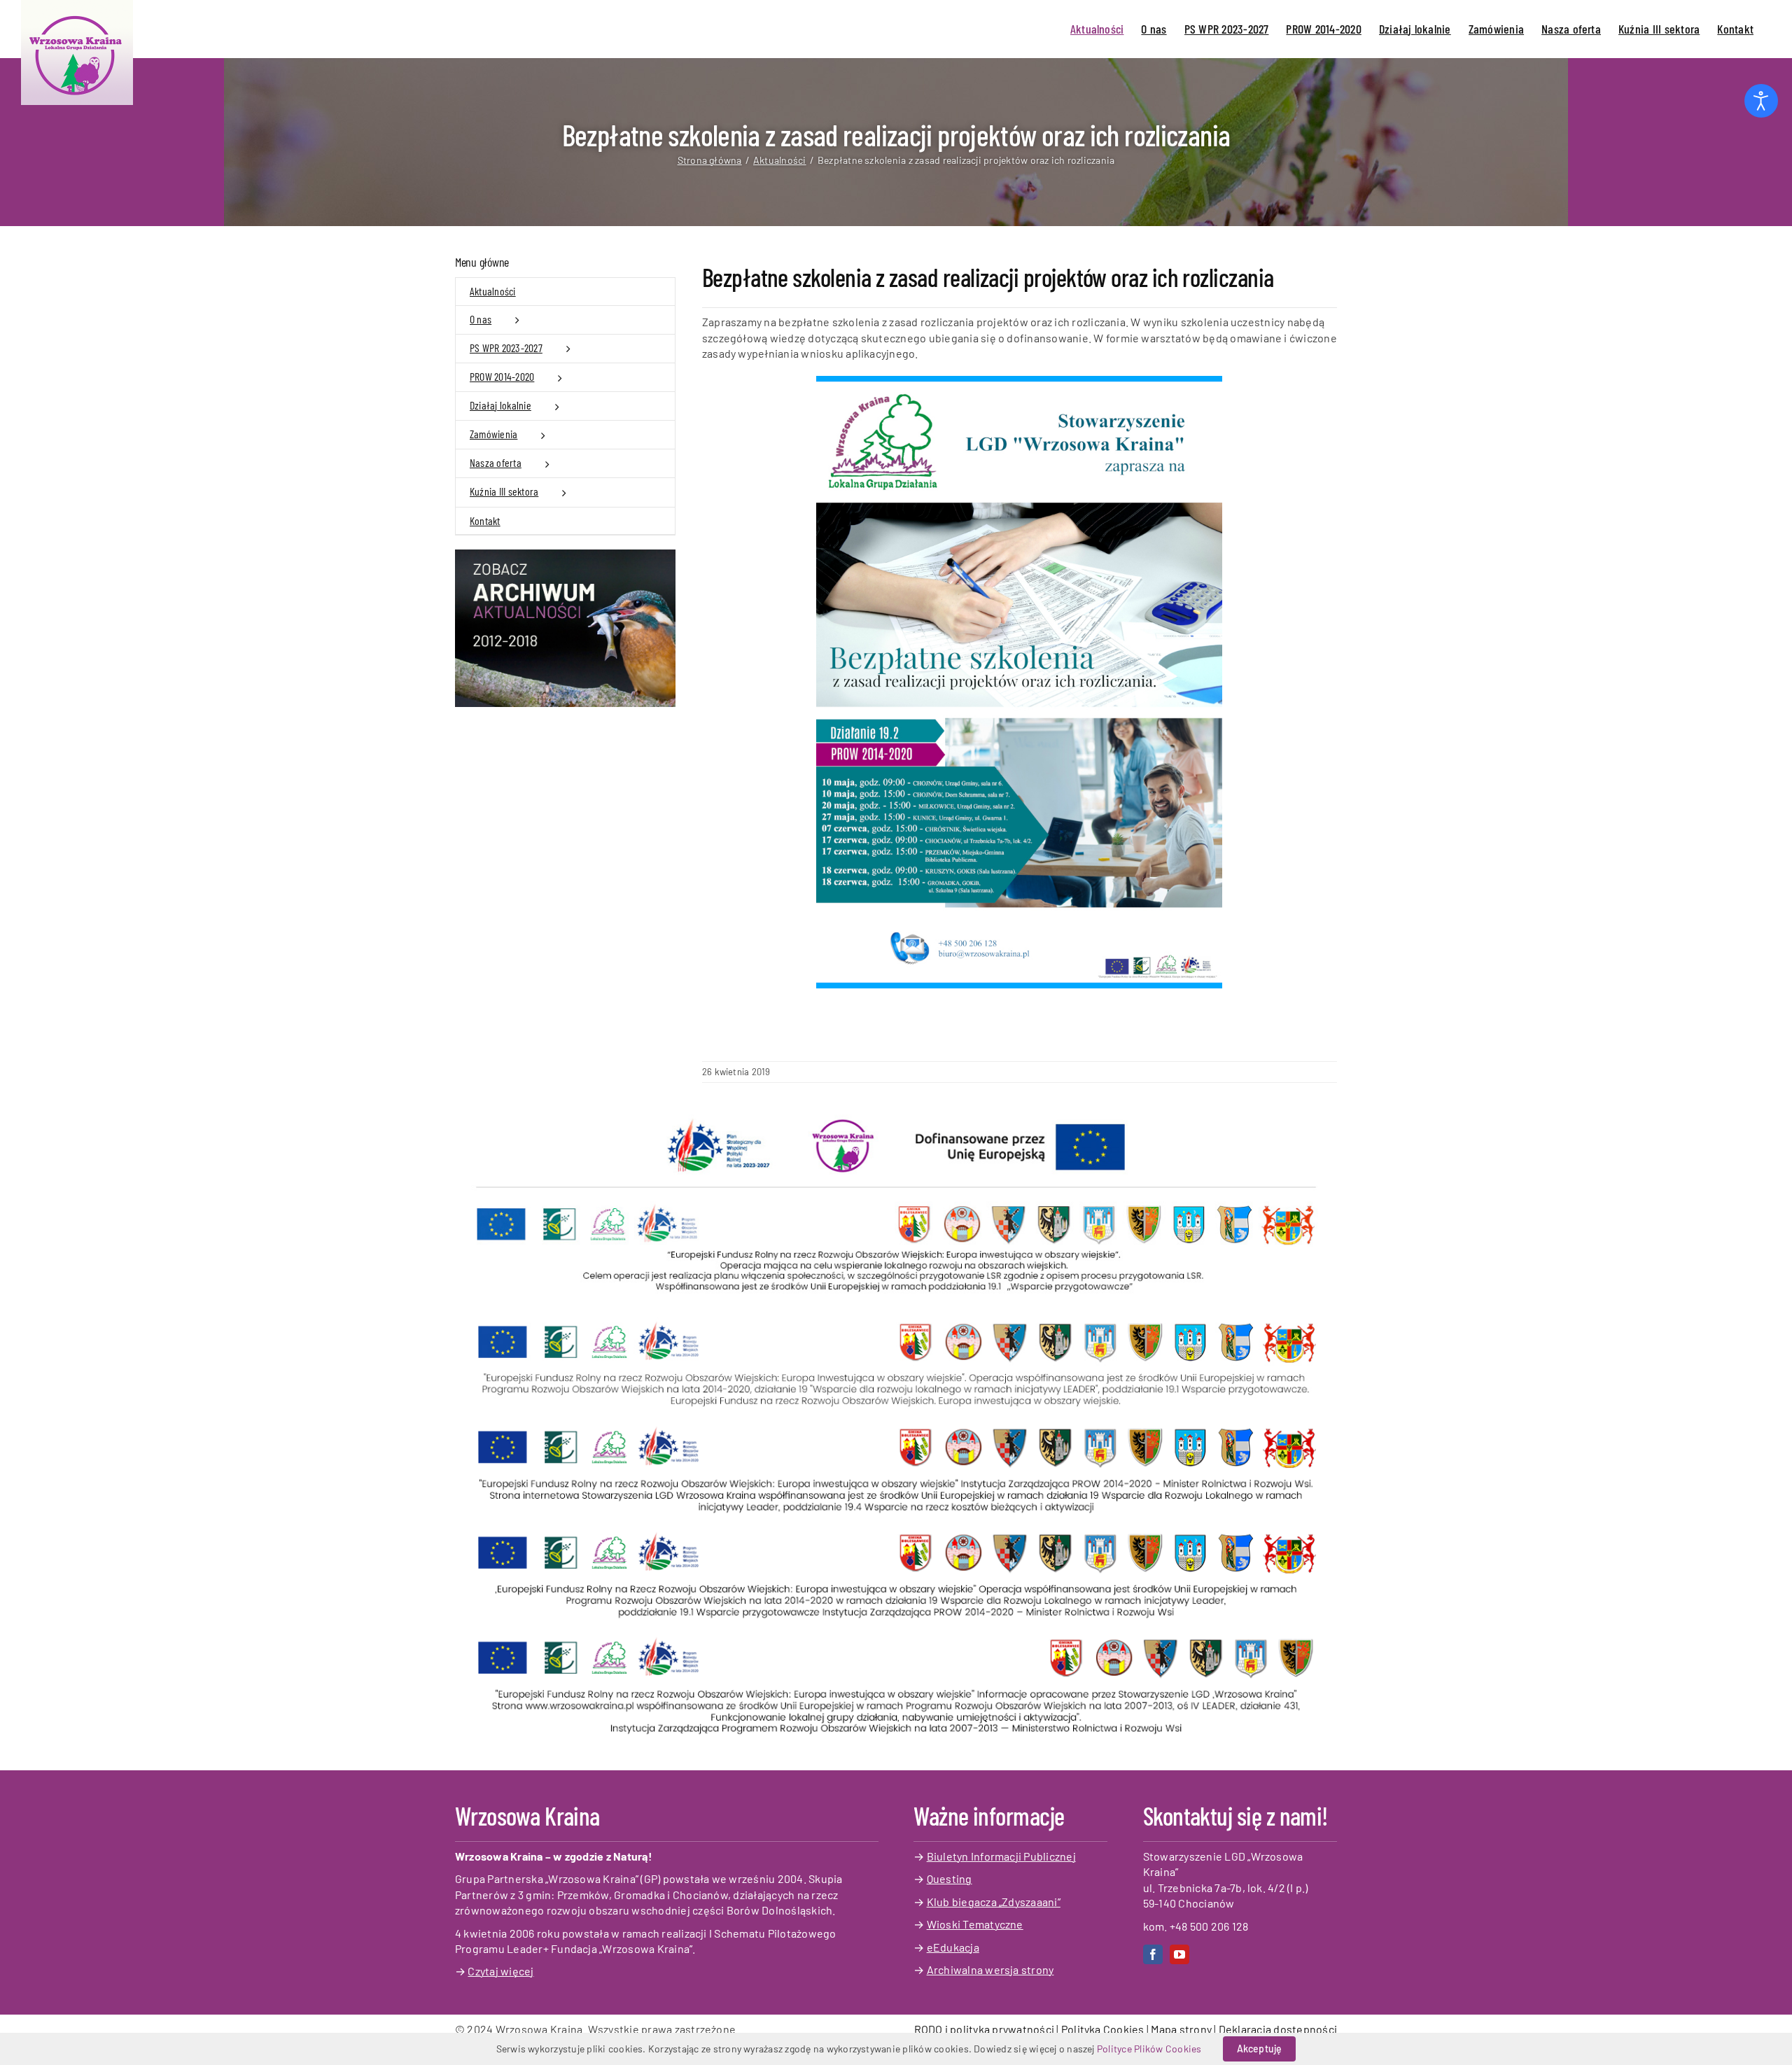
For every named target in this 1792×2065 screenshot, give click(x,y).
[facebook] (1153, 1954)
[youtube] (1179, 1954)
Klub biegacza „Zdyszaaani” (994, 1902)
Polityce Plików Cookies (1149, 2049)
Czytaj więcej (500, 1971)
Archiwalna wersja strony (990, 1969)
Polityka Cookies (1103, 2029)
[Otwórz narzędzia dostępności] (1761, 101)
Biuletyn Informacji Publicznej (1001, 1856)
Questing (950, 1878)
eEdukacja (953, 1947)
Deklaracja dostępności (1278, 2029)
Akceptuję (1260, 2049)
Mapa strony (1181, 2029)
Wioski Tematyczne (975, 1924)
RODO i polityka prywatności (984, 2029)
